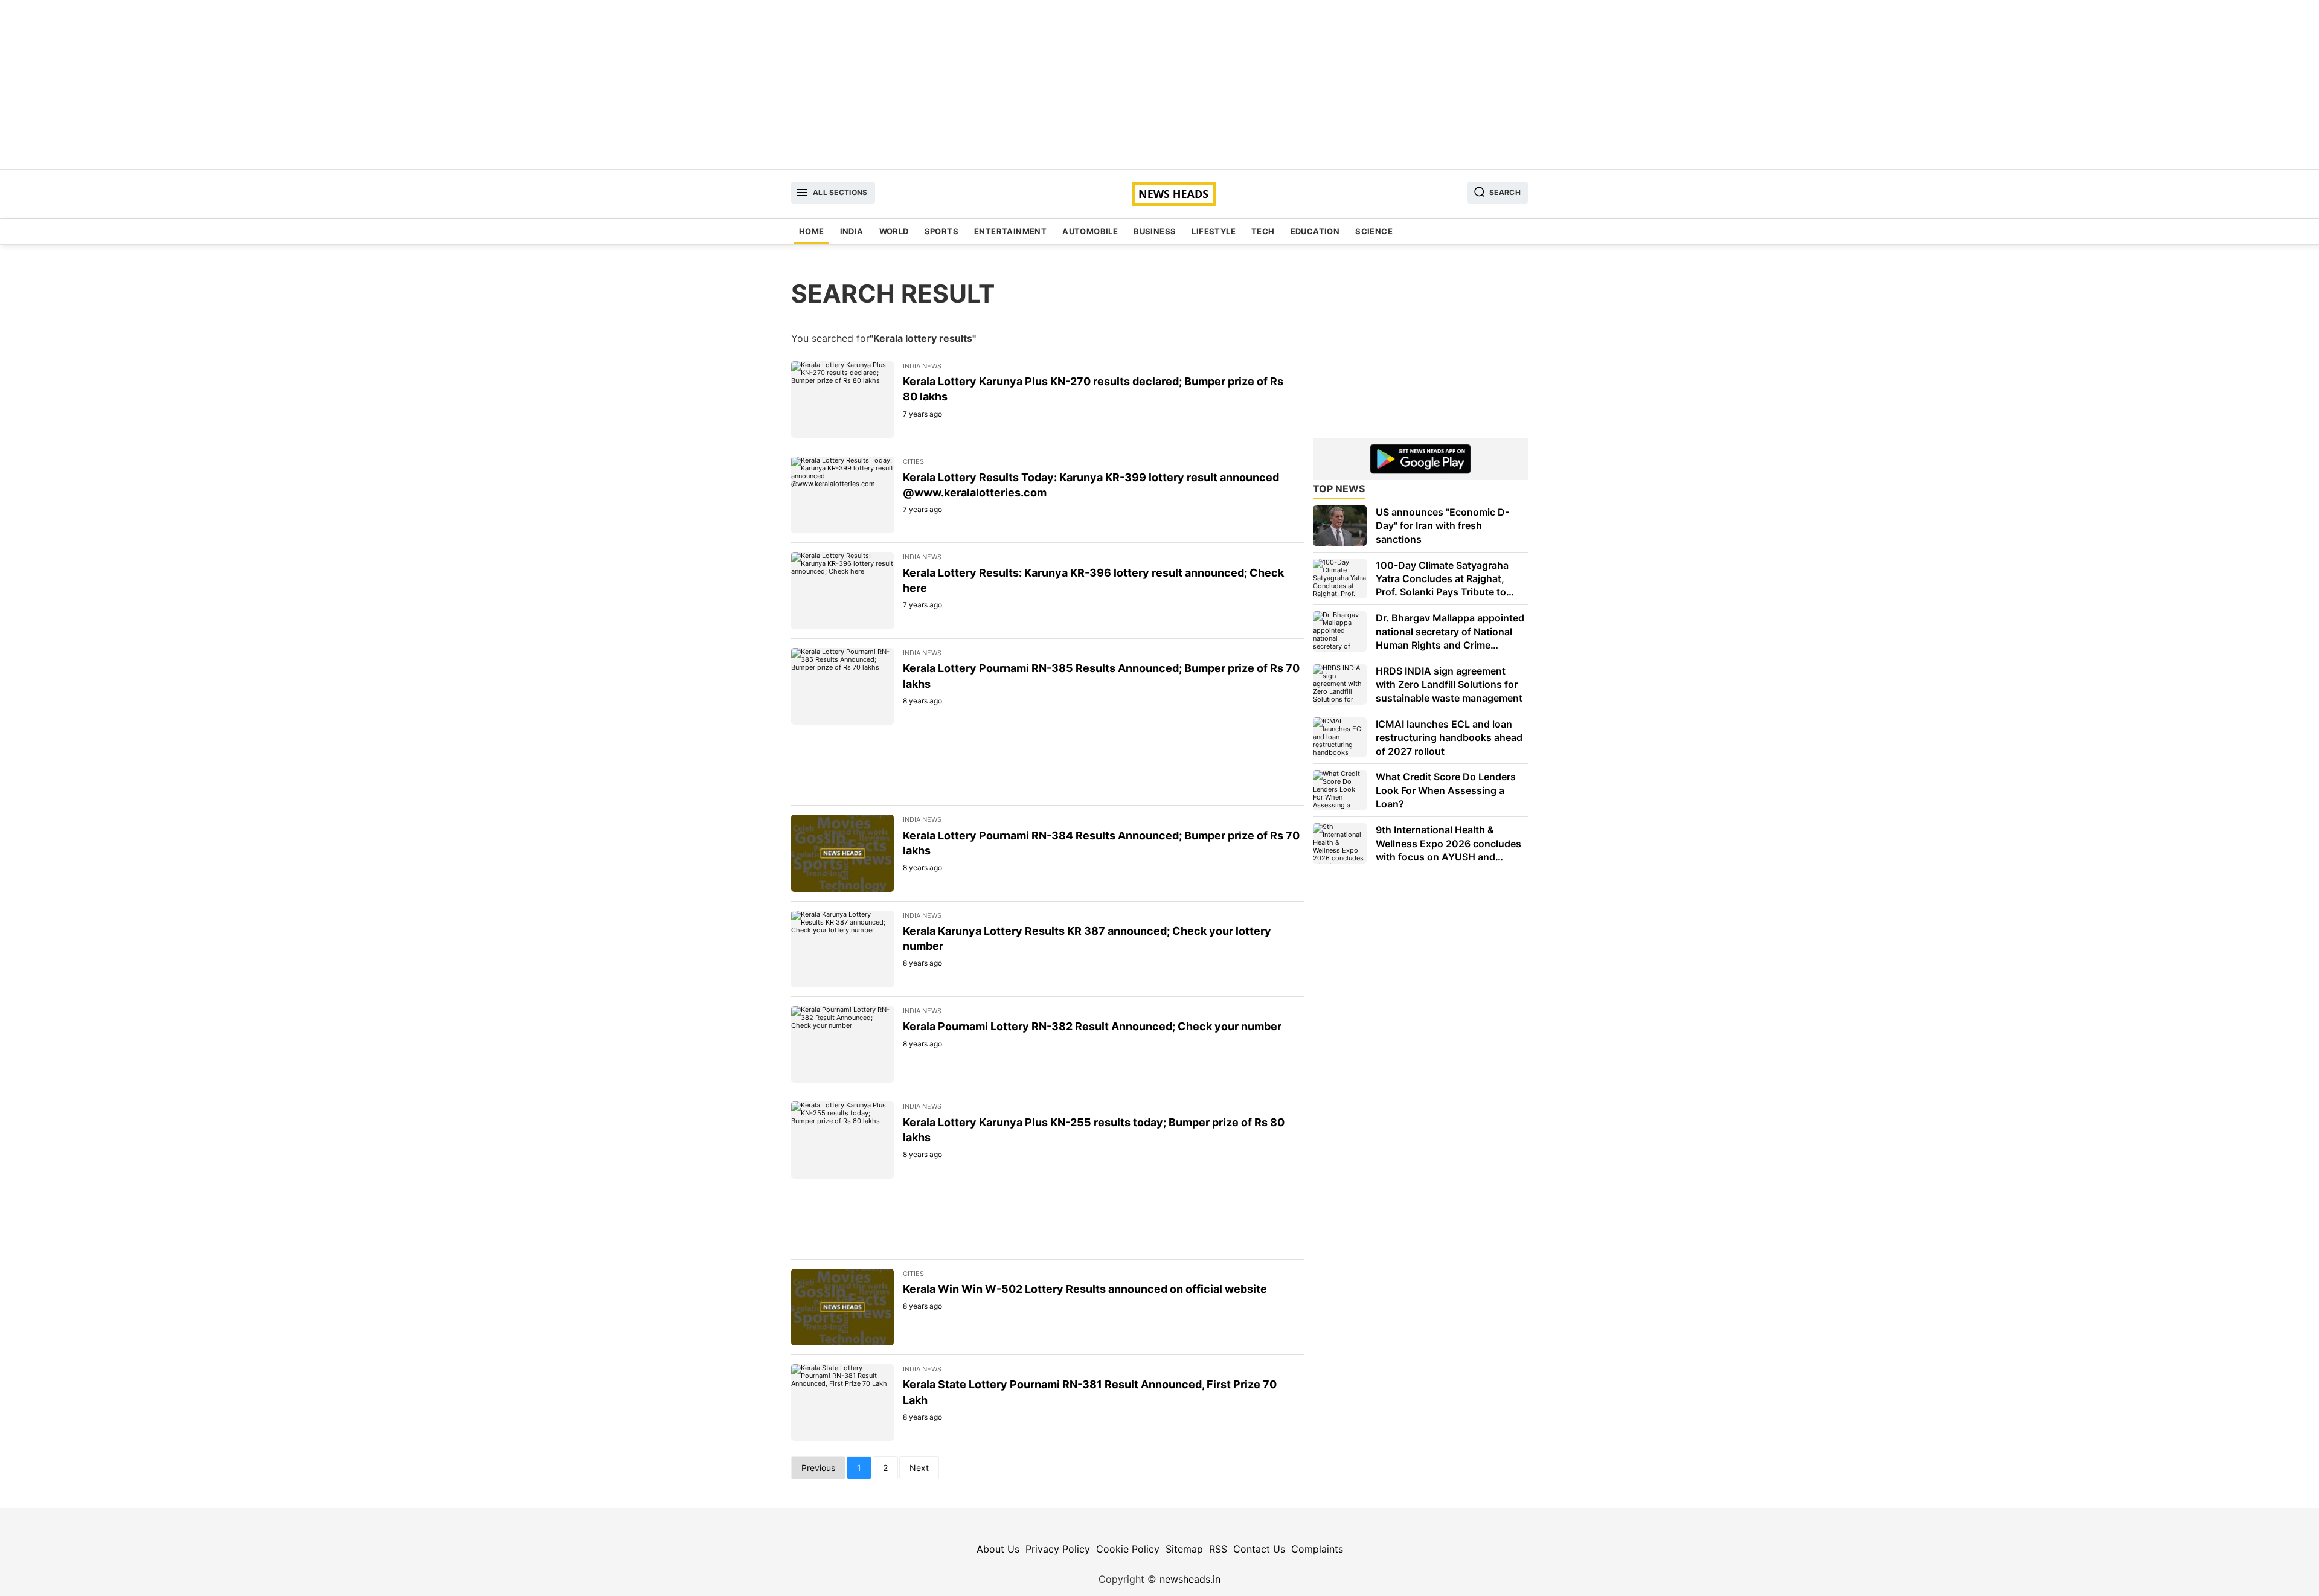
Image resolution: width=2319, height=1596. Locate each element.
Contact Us (1259, 1549)
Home (812, 231)
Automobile (1090, 231)
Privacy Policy (1058, 1549)
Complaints (1317, 1549)
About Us (998, 1549)
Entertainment (1010, 231)
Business (1155, 231)
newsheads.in (1190, 1579)
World (894, 231)
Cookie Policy (1128, 1549)
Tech (1263, 231)
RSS (1218, 1549)
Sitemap (1184, 1549)
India (852, 231)
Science (1374, 231)
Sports (941, 231)
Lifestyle (1214, 231)
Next (919, 1468)
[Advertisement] (1159, 85)
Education (1315, 231)
